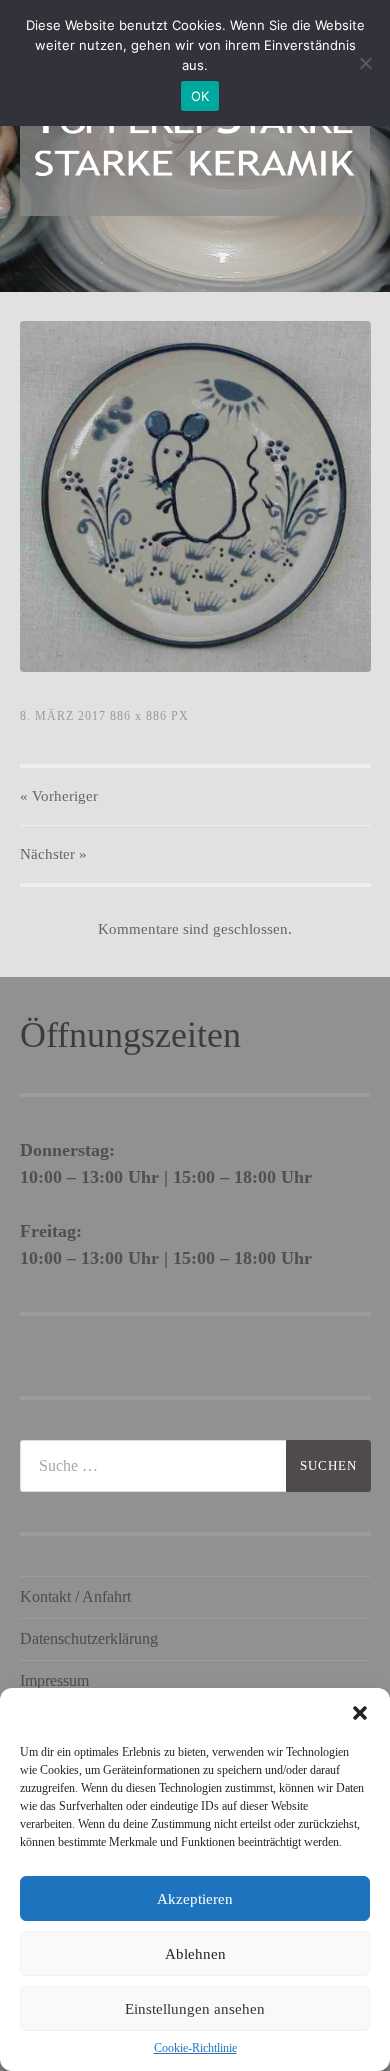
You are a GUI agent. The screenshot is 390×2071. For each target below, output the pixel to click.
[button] (360, 1713)
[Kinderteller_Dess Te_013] (195, 496)
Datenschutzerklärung (89, 1638)
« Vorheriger (59, 796)
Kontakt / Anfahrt (75, 1596)
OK (200, 96)
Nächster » (53, 854)
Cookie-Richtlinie (195, 2048)
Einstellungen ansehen (195, 2009)
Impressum (54, 1680)
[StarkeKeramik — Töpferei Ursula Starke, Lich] (195, 144)
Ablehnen (195, 1954)
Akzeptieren (195, 1899)
